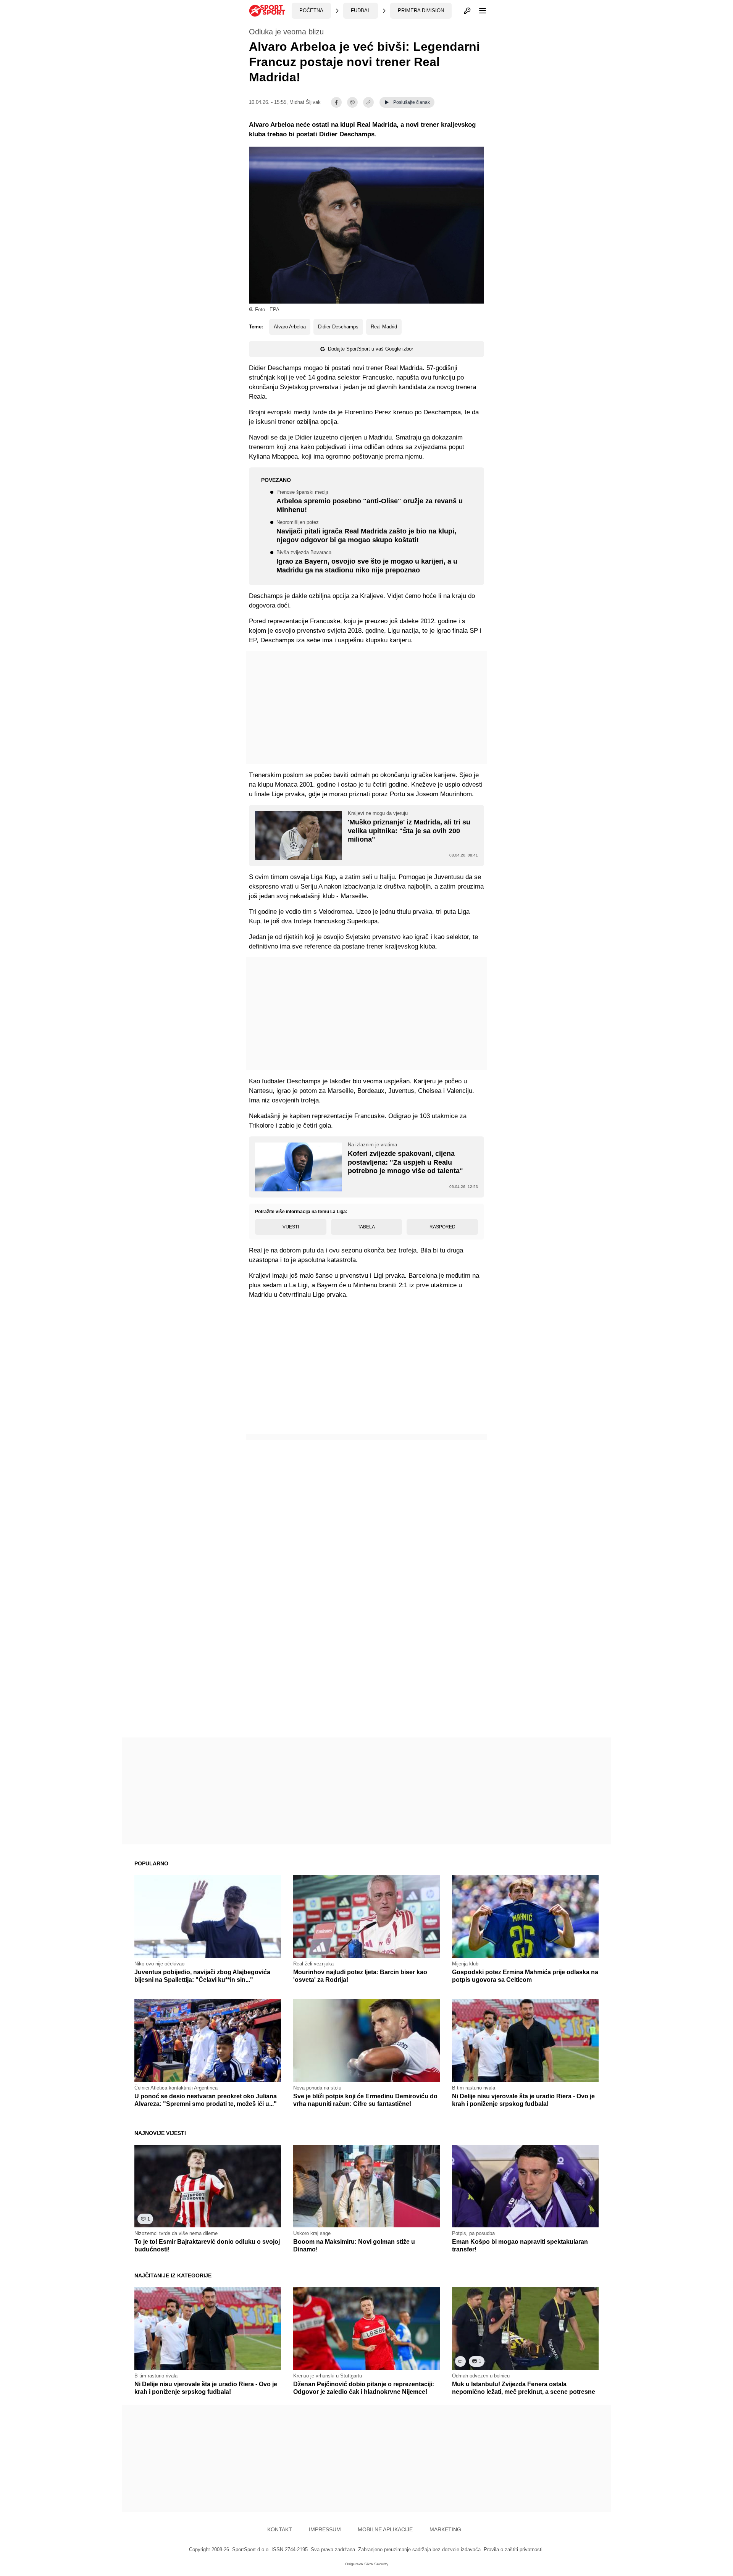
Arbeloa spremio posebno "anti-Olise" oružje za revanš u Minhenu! (370, 502)
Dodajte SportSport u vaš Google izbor (371, 349)
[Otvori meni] (479, 11)
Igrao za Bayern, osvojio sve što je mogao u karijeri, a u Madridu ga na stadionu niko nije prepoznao (367, 562)
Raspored (442, 1227)
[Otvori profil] (467, 11)
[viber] (352, 102)
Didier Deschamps (338, 327)
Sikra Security (376, 2564)
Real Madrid (384, 327)
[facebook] (336, 102)
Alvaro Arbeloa (290, 327)
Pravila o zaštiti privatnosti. (514, 2549)
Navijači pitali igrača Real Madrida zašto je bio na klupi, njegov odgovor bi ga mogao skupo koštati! (366, 532)
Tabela (366, 1227)
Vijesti (291, 1227)
